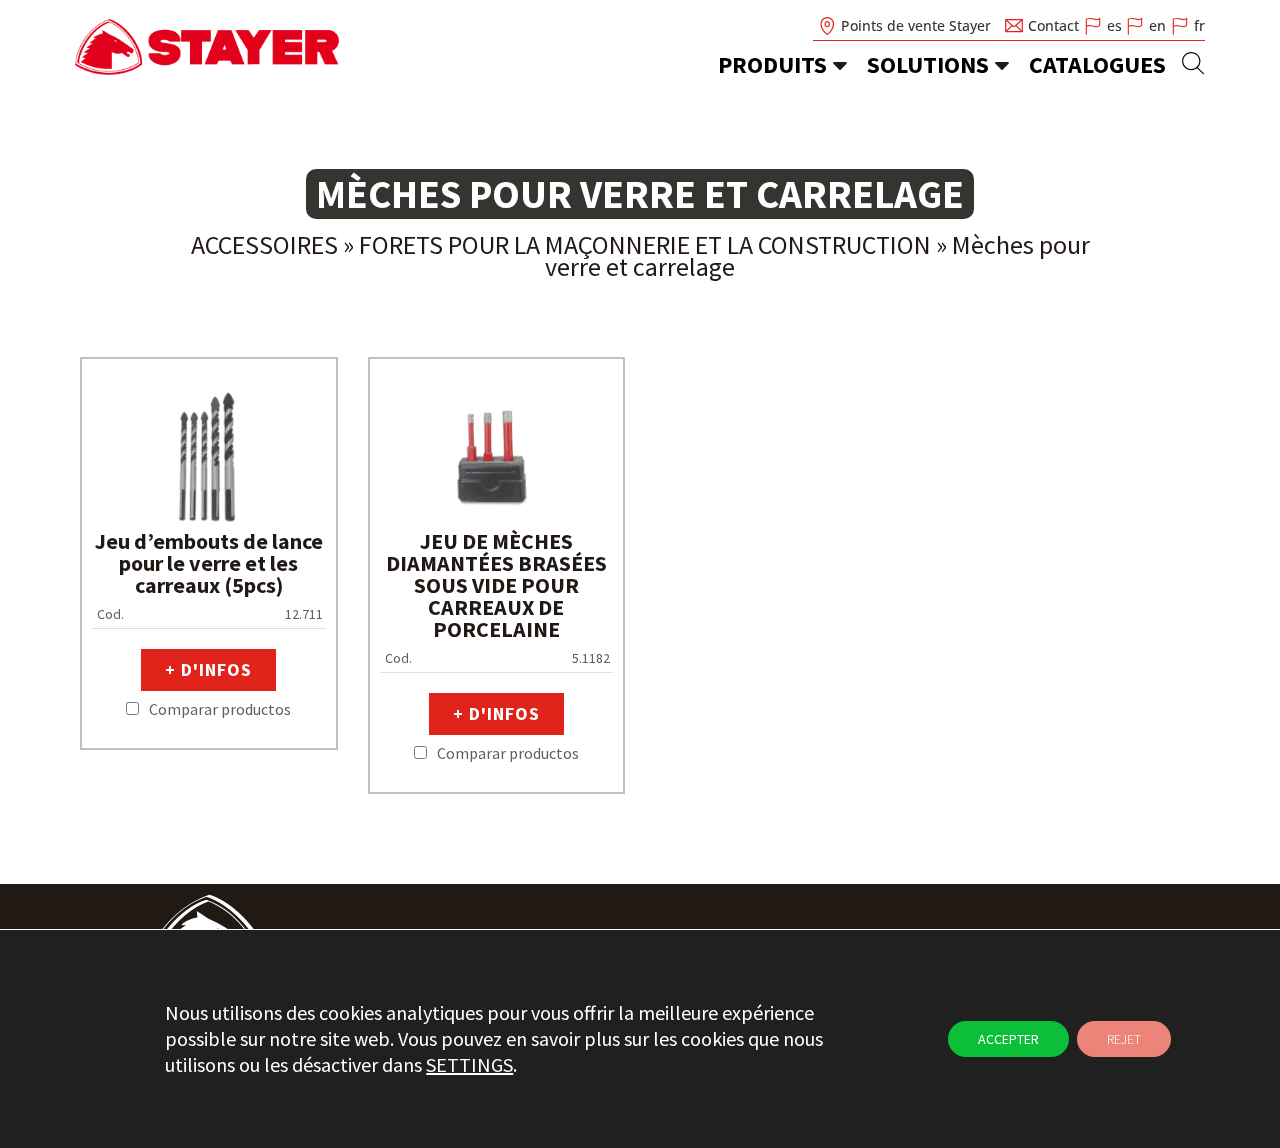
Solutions (928, 64)
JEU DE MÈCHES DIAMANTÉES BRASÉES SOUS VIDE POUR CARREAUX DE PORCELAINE (496, 585)
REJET (1124, 1039)
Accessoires (264, 244)
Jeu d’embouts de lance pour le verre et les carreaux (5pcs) (209, 563)
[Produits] (840, 65)
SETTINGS (469, 1064)
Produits (772, 64)
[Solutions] (1002, 65)
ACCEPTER (1008, 1039)
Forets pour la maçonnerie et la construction (645, 244)
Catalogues (1097, 64)
